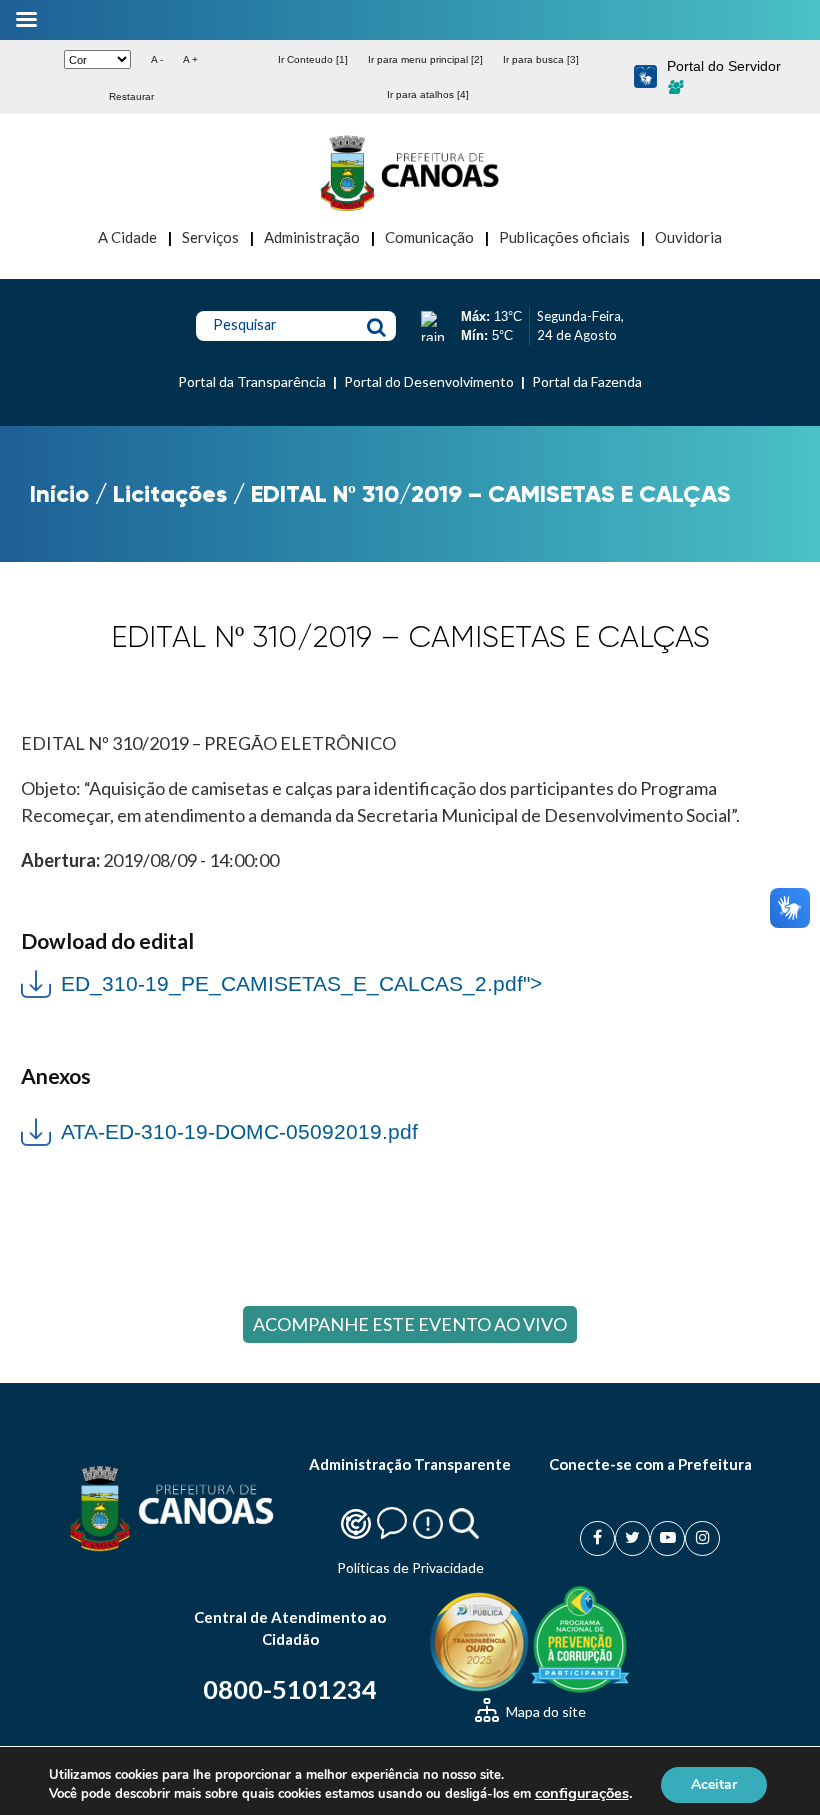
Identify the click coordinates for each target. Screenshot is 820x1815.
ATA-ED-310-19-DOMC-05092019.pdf (239, 1131)
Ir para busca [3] (541, 59)
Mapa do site (544, 1711)
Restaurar (131, 96)
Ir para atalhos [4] (428, 94)
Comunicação (429, 237)
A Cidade (127, 237)
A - (157, 59)
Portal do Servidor (724, 66)
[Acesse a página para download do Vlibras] (645, 77)
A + (190, 59)
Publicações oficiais (564, 237)
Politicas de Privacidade (410, 1567)
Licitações (170, 493)
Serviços (210, 237)
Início (59, 493)
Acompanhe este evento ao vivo (410, 1324)
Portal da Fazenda (587, 381)
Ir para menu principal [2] (425, 59)
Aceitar (714, 1783)
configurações (582, 1793)
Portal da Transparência (252, 381)
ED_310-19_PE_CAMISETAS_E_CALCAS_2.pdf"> (281, 981)
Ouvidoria (688, 237)
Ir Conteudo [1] (313, 59)
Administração (312, 237)
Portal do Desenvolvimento (429, 381)
